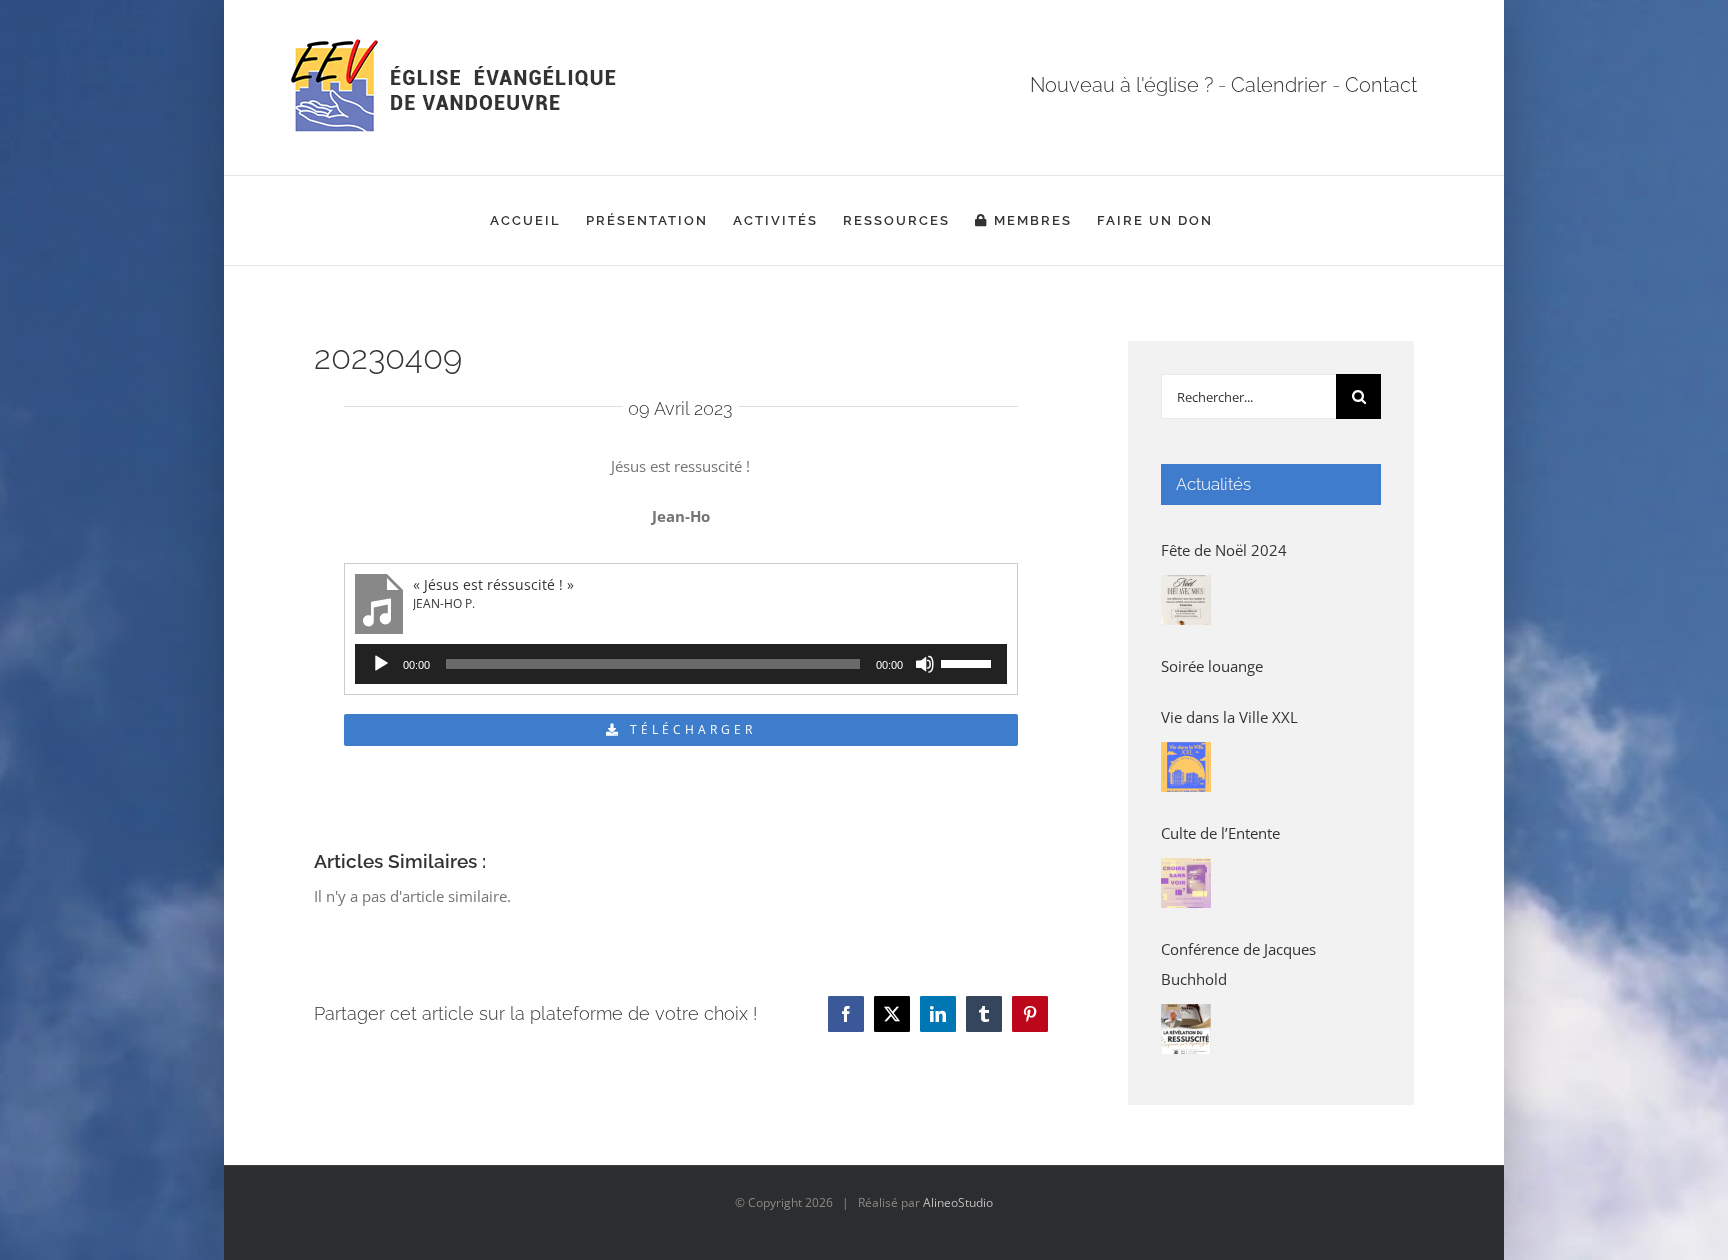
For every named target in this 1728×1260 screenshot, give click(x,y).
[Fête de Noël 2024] (1186, 600)
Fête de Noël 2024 (1224, 550)
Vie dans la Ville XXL (1229, 717)
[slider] (969, 662)
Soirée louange (1212, 666)
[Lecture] (381, 664)
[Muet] (925, 664)
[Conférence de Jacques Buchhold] (1186, 1029)
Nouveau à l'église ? (1121, 85)
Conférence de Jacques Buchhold (1238, 964)
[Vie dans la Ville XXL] (1186, 767)
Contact (1381, 85)
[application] (681, 664)
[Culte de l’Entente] (1186, 883)
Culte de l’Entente (1220, 833)
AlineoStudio (958, 1202)
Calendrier (1279, 85)
